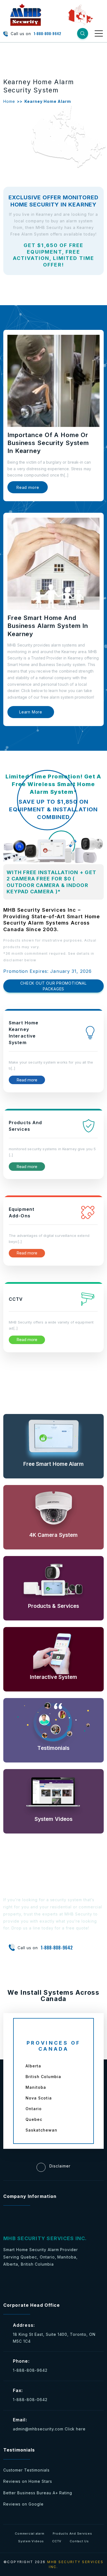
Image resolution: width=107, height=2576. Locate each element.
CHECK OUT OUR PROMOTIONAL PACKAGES (53, 986)
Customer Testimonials (26, 2470)
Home (9, 101)
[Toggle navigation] (99, 33)
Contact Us (79, 2541)
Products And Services (72, 2534)
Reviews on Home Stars (28, 2481)
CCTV (57, 2541)
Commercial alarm (29, 2534)
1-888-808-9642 (47, 34)
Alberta (33, 2066)
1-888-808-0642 (30, 2400)
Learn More (31, 712)
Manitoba (36, 2087)
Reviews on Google (23, 2504)
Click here (75, 2429)
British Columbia (43, 2077)
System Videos (31, 2541)
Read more (28, 487)
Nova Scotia (39, 2098)
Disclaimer (60, 2166)
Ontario (34, 2109)
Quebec (34, 2119)
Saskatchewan (41, 2130)
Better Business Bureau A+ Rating (38, 2493)
